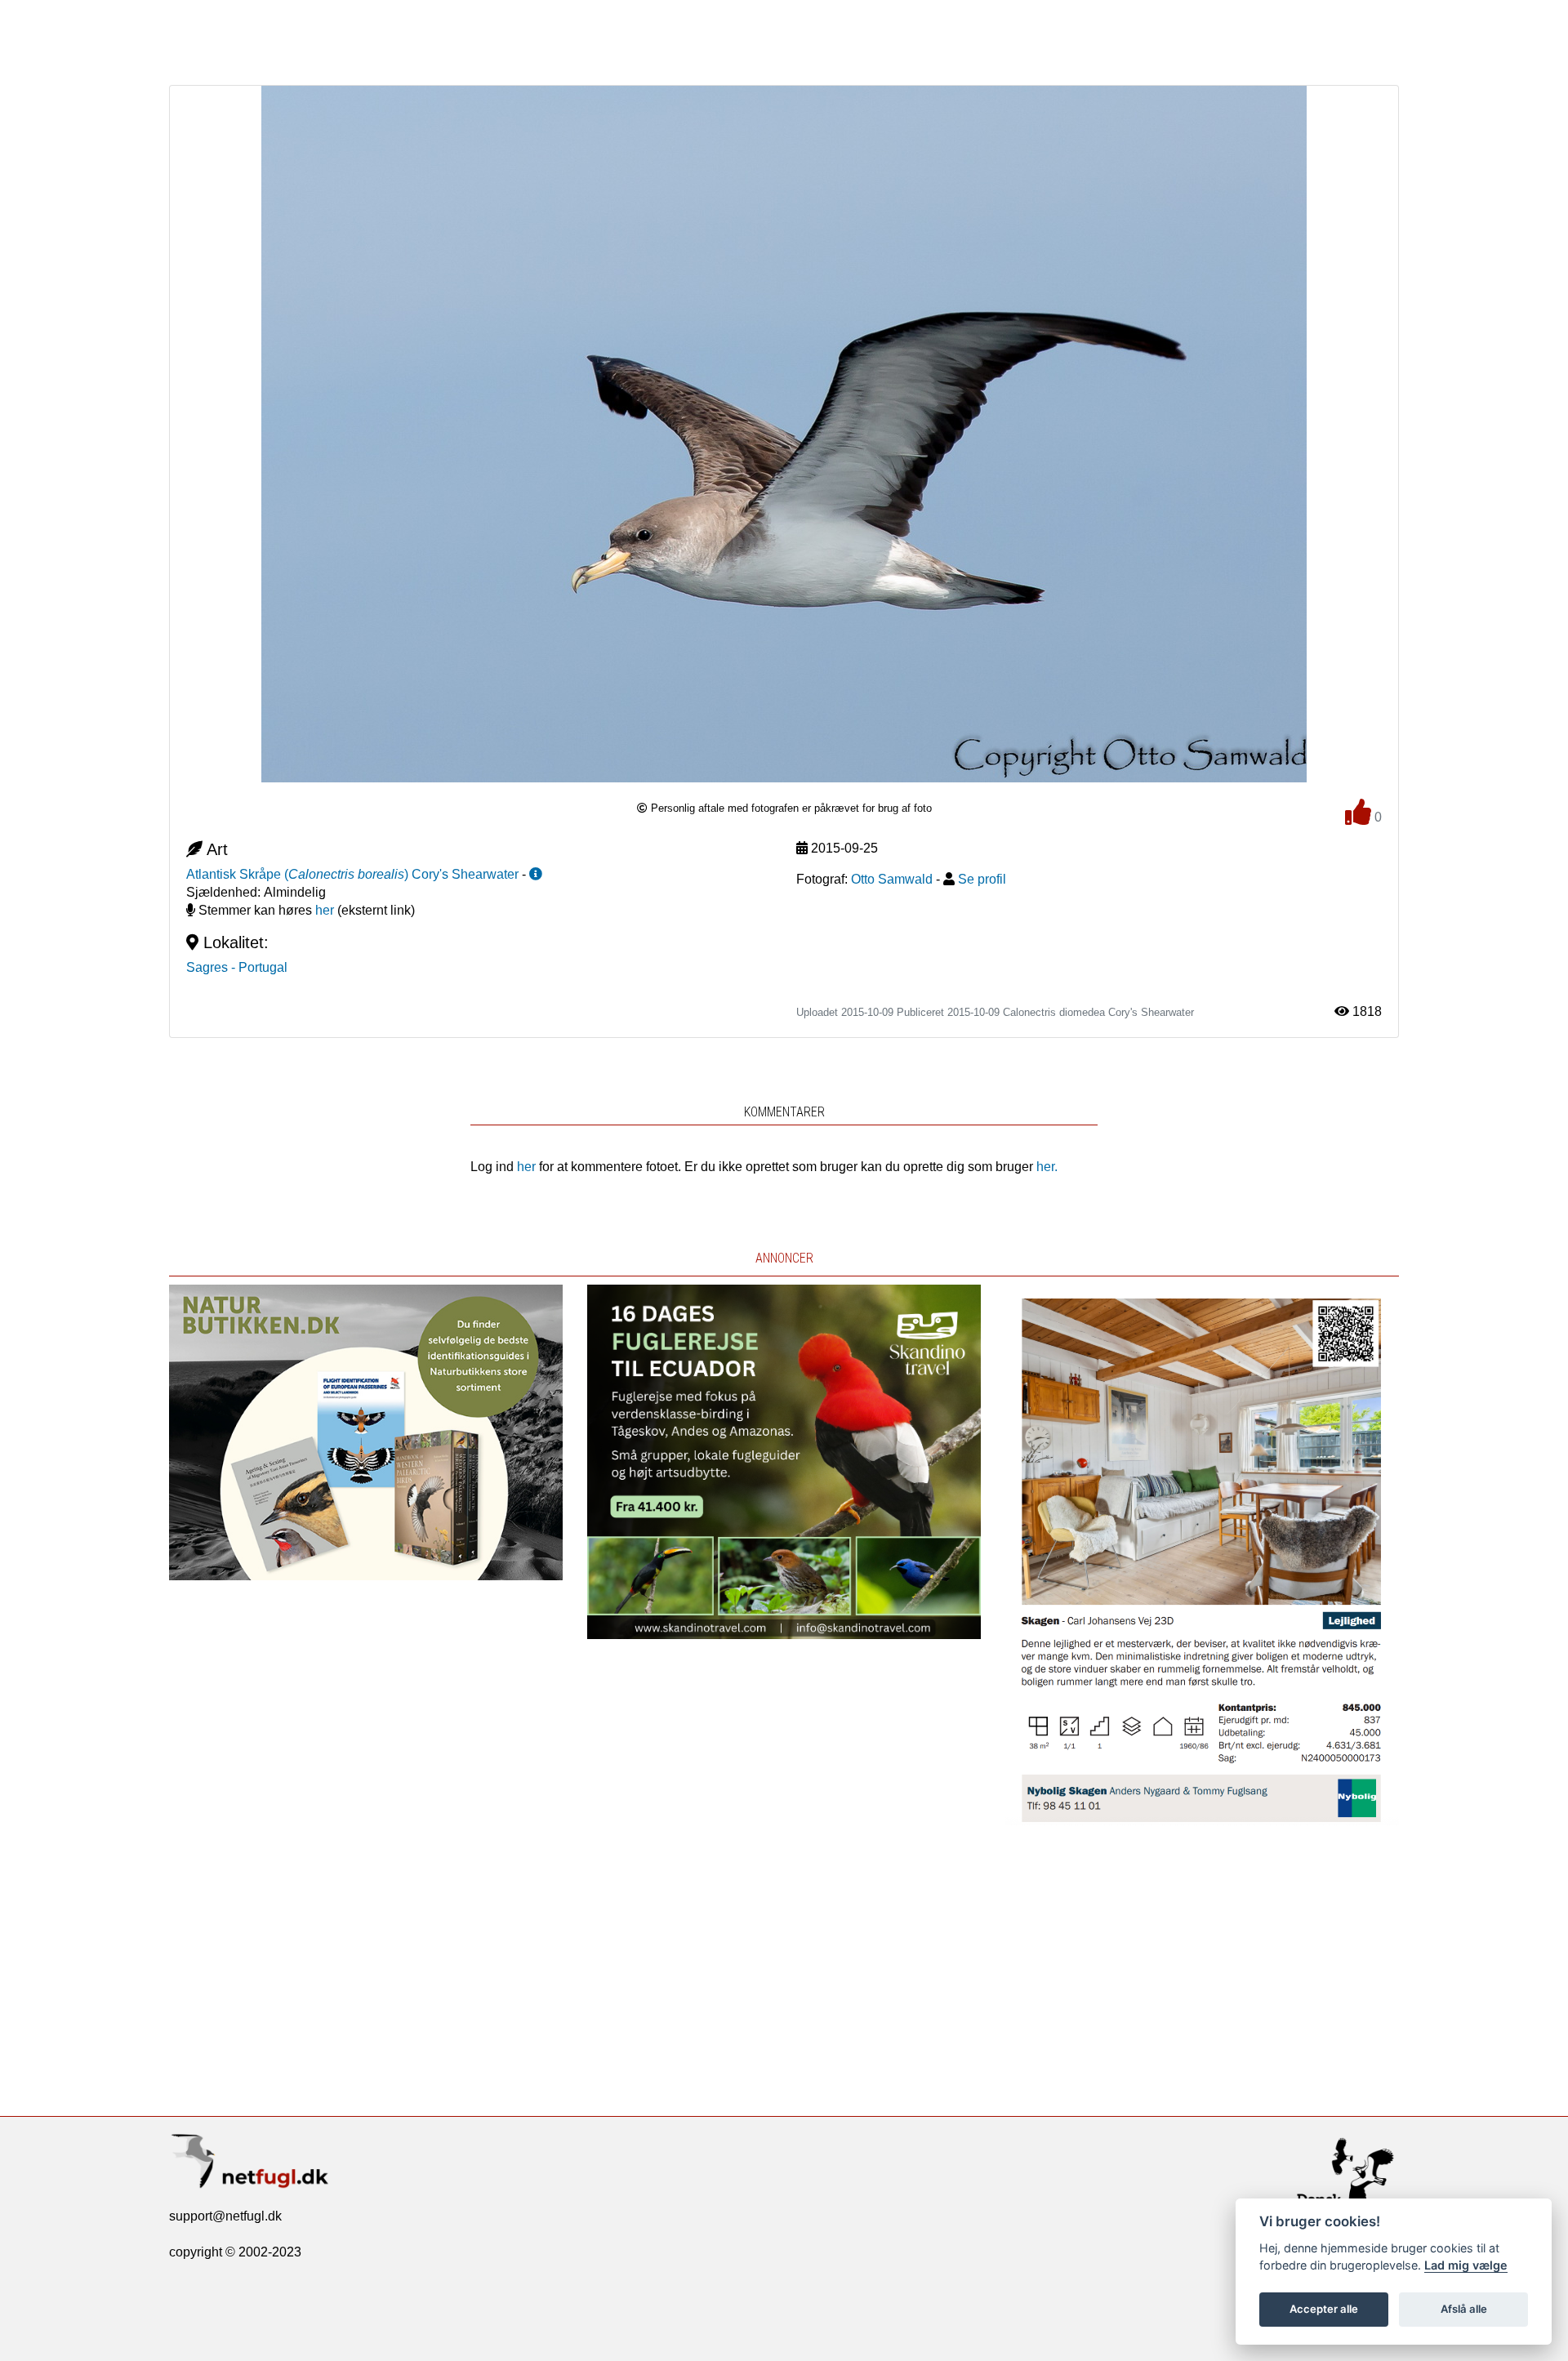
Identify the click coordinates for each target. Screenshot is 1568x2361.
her (325, 910)
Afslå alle (1464, 2309)
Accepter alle (1324, 2309)
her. (1047, 1167)
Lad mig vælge (1466, 2265)
